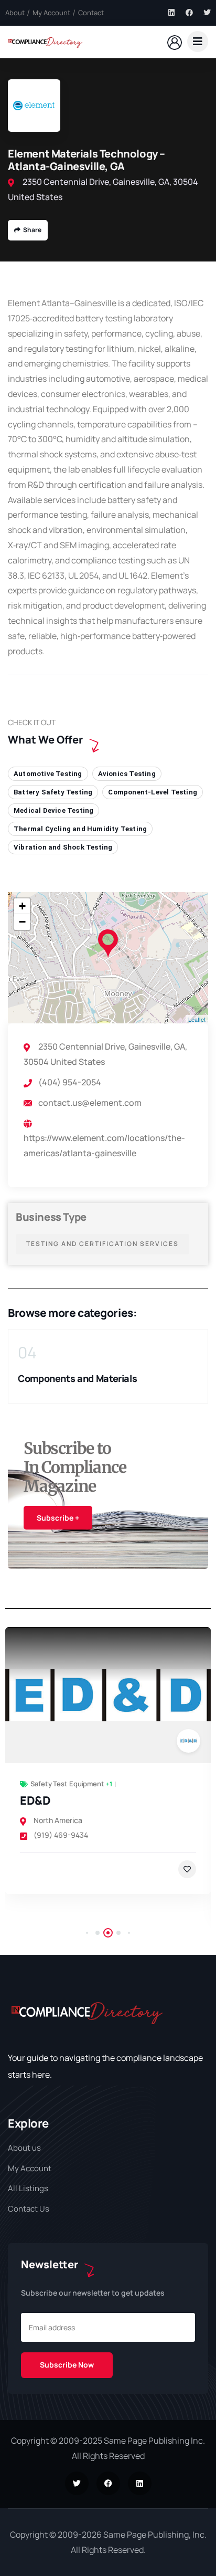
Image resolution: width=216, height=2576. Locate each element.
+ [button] (22, 906)
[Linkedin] (171, 13)
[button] (204, 1375)
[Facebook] (189, 13)
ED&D (35, 1800)
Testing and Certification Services (102, 1244)
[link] (108, 1695)
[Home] (45, 41)
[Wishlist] (187, 1869)
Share (32, 230)
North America (58, 1820)
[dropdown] (198, 41)
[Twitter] (207, 13)
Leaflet (197, 1019)
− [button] (22, 922)
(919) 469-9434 (61, 1835)
